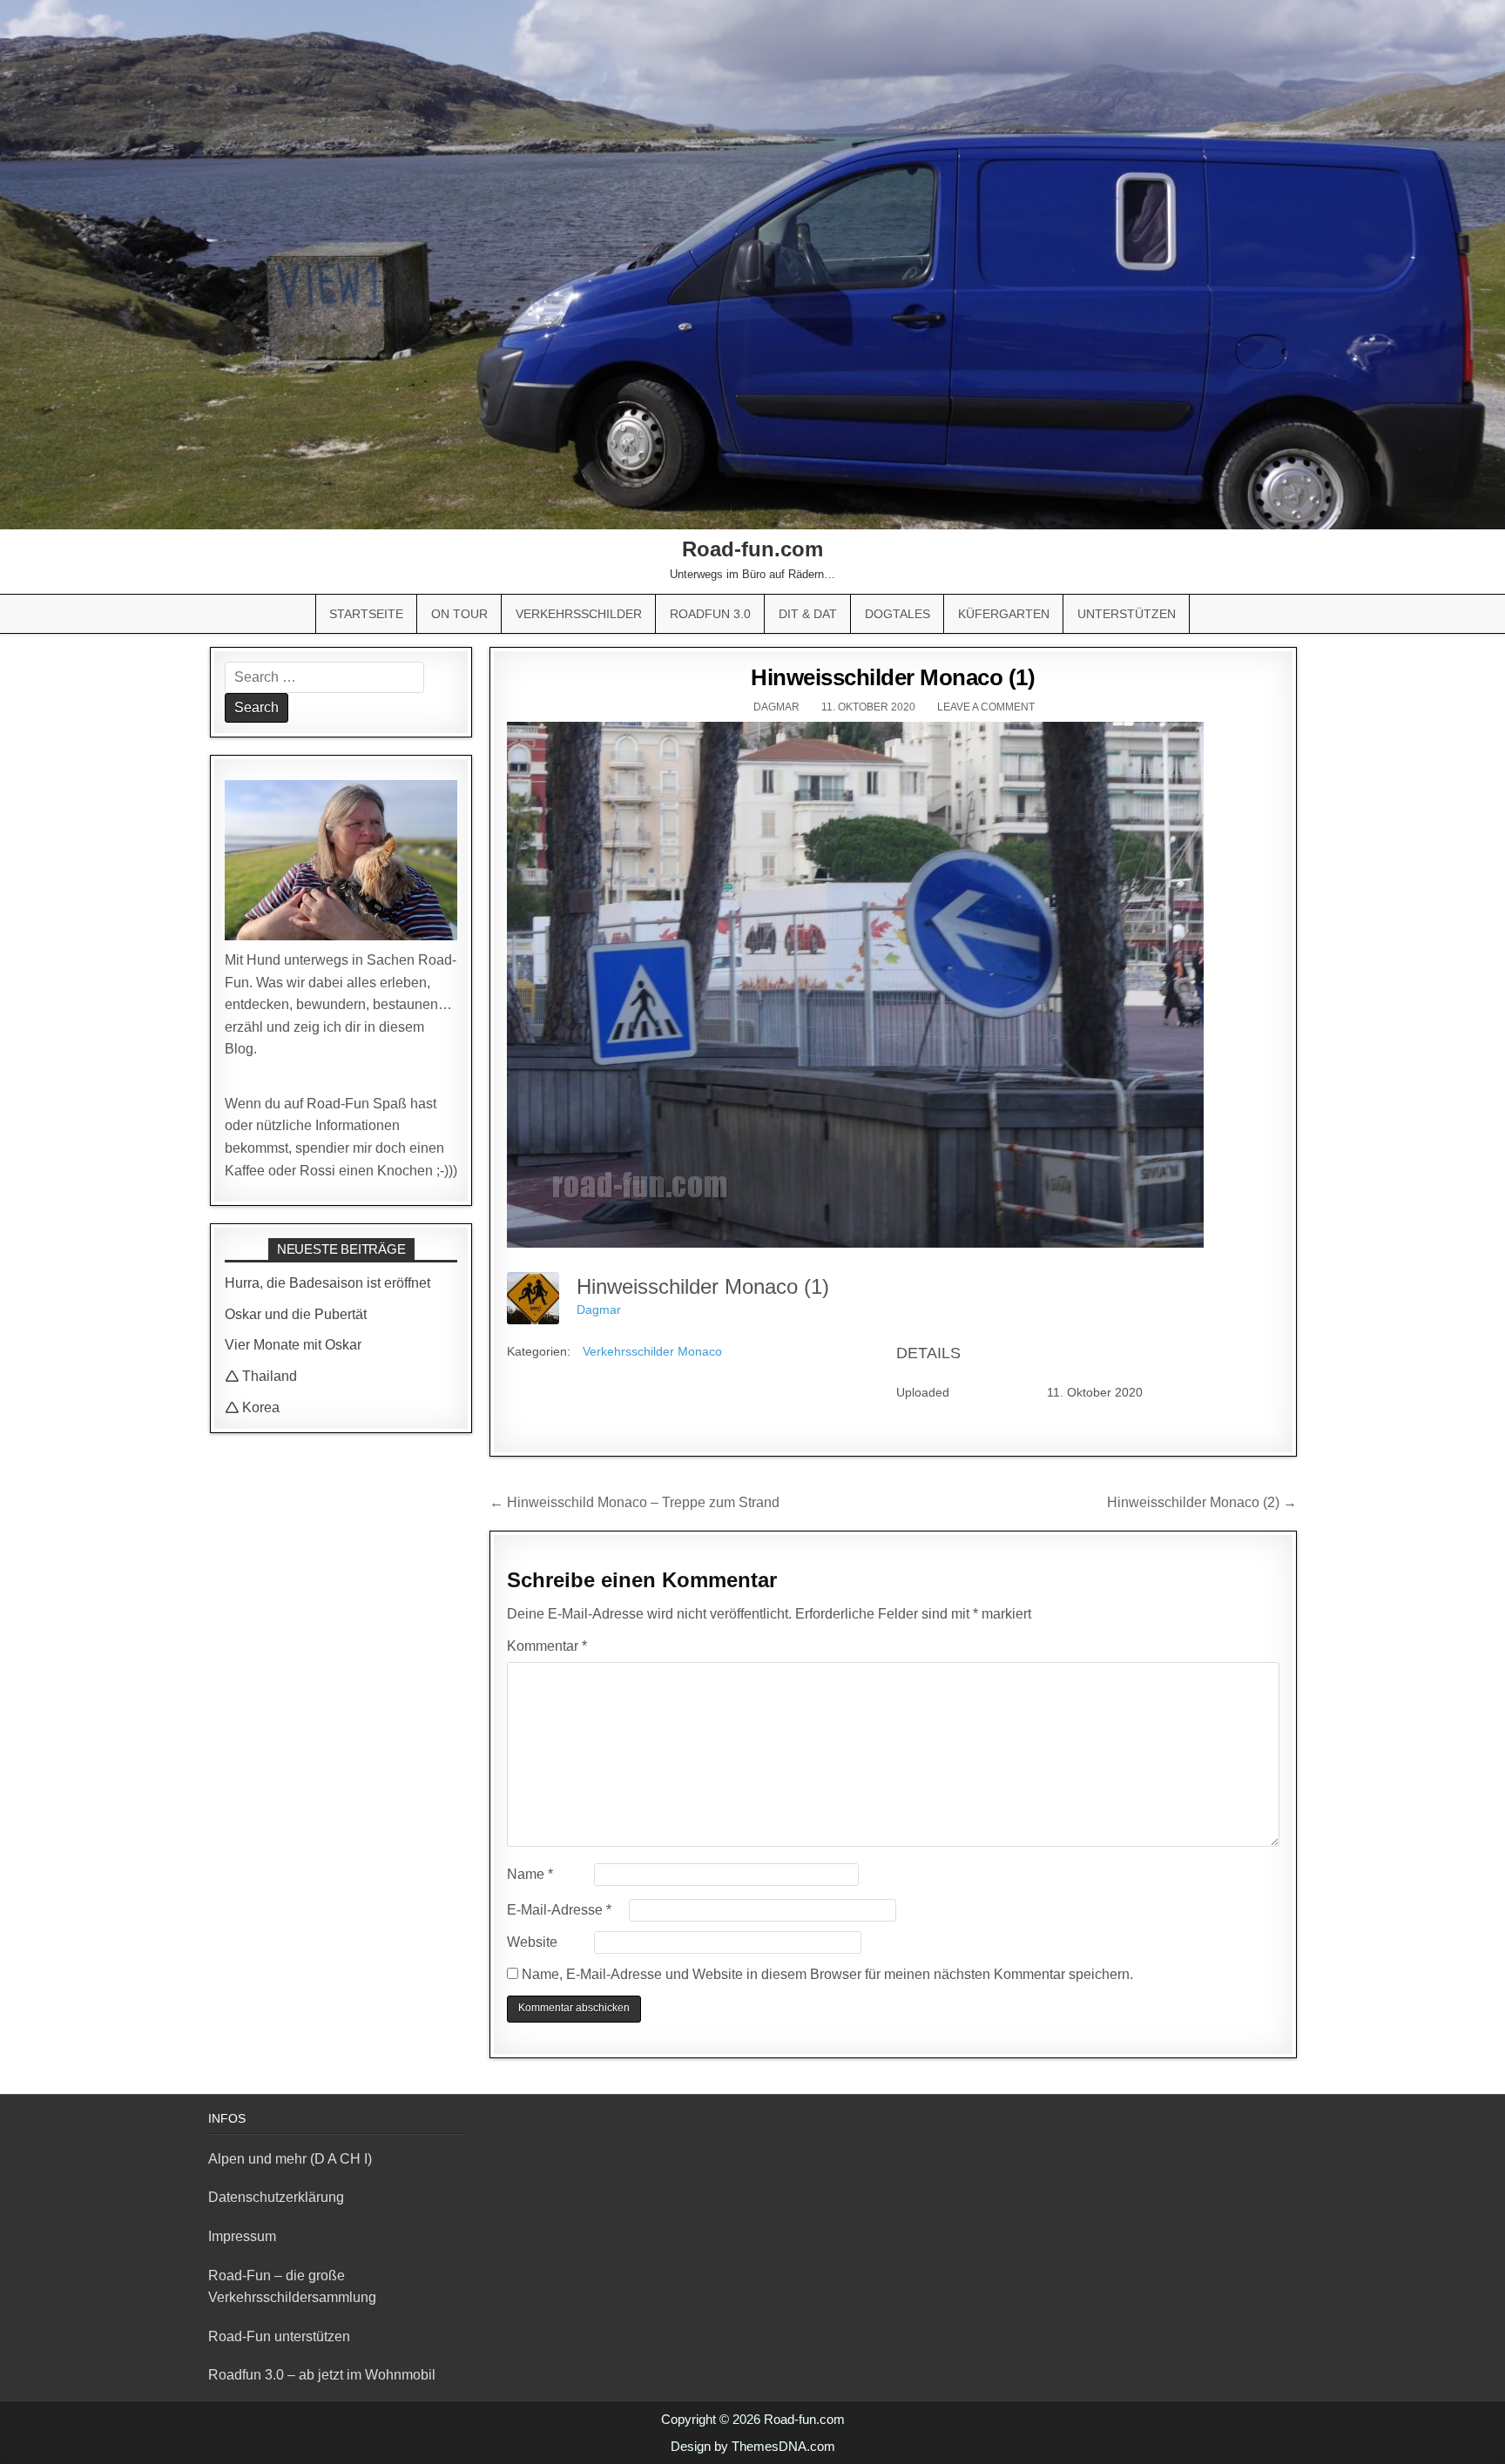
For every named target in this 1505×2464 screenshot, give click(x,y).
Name (530, 1874)
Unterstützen (1127, 614)
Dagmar (776, 707)
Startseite (366, 614)
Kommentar (547, 1646)
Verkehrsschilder (579, 614)
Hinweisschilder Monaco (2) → (1202, 1502)
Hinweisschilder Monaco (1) (893, 677)
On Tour (459, 614)
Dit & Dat (808, 614)
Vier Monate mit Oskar (293, 1345)
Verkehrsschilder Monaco (652, 1351)
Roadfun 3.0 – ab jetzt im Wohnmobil (322, 2375)
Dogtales (898, 614)
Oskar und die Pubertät (296, 1314)
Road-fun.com (752, 549)
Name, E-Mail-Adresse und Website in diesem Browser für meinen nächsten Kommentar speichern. (827, 1974)
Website (532, 1942)
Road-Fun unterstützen (279, 2336)
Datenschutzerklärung (276, 2197)
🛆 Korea (252, 1407)
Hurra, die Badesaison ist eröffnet (327, 1283)
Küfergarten (1004, 614)
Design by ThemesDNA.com (753, 2446)
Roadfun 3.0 (710, 614)
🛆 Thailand (261, 1376)
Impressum (242, 2236)
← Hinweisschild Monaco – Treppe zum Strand (634, 1502)
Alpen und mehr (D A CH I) (290, 2159)
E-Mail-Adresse (559, 1910)
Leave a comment (986, 707)
